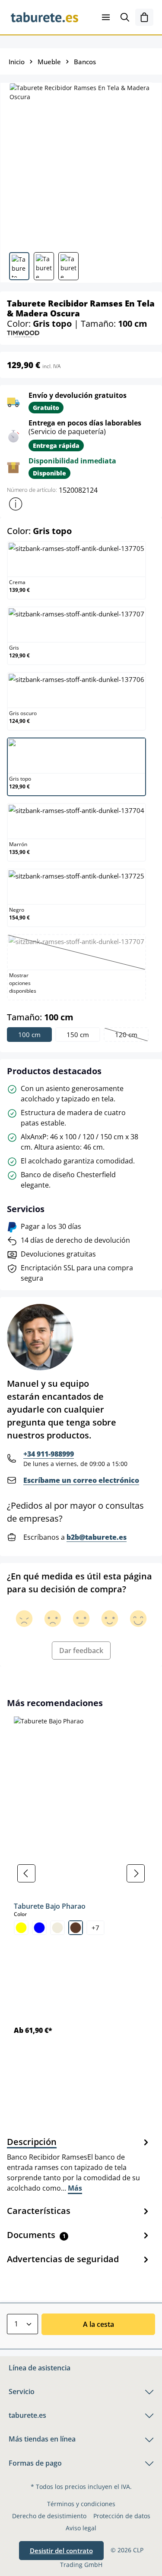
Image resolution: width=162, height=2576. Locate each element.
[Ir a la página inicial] (44, 17)
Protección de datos (122, 2516)
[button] (16, 504)
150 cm (78, 1035)
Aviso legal (81, 2528)
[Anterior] (26, 1873)
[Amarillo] (21, 1928)
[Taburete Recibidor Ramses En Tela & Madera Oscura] (81, 164)
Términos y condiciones (81, 2504)
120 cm (131, 1036)
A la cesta (98, 2324)
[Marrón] (76, 1928)
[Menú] (106, 17)
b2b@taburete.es (97, 1537)
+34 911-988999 (49, 1454)
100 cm (29, 1035)
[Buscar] (125, 17)
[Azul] (39, 1928)
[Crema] (57, 1928)
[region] (81, 1874)
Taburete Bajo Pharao (50, 1906)
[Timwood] (23, 333)
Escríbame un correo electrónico (81, 1480)
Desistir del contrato (61, 2551)
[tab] (79, 2164)
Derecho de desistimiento (49, 2516)
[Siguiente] (136, 1873)
